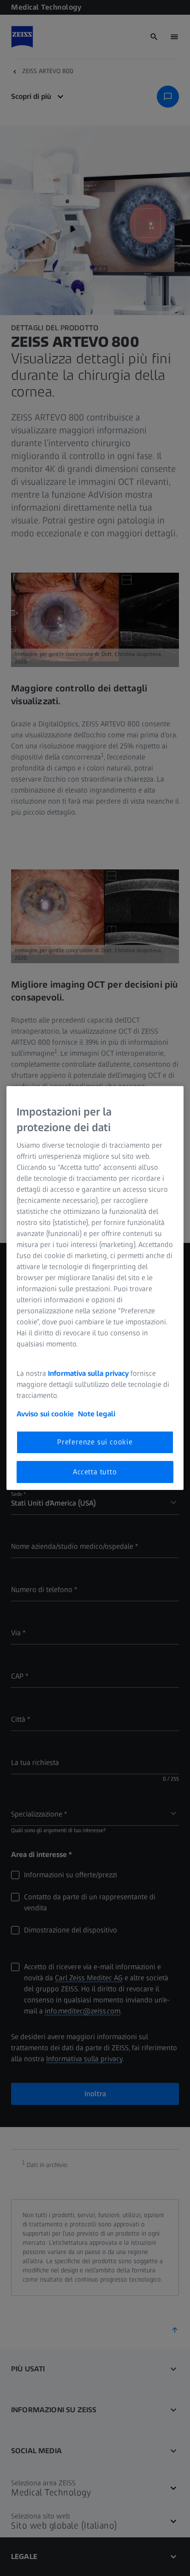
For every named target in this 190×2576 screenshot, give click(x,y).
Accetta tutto (95, 1472)
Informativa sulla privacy (88, 1373)
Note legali (97, 1414)
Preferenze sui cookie (95, 1442)
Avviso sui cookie (45, 1414)
